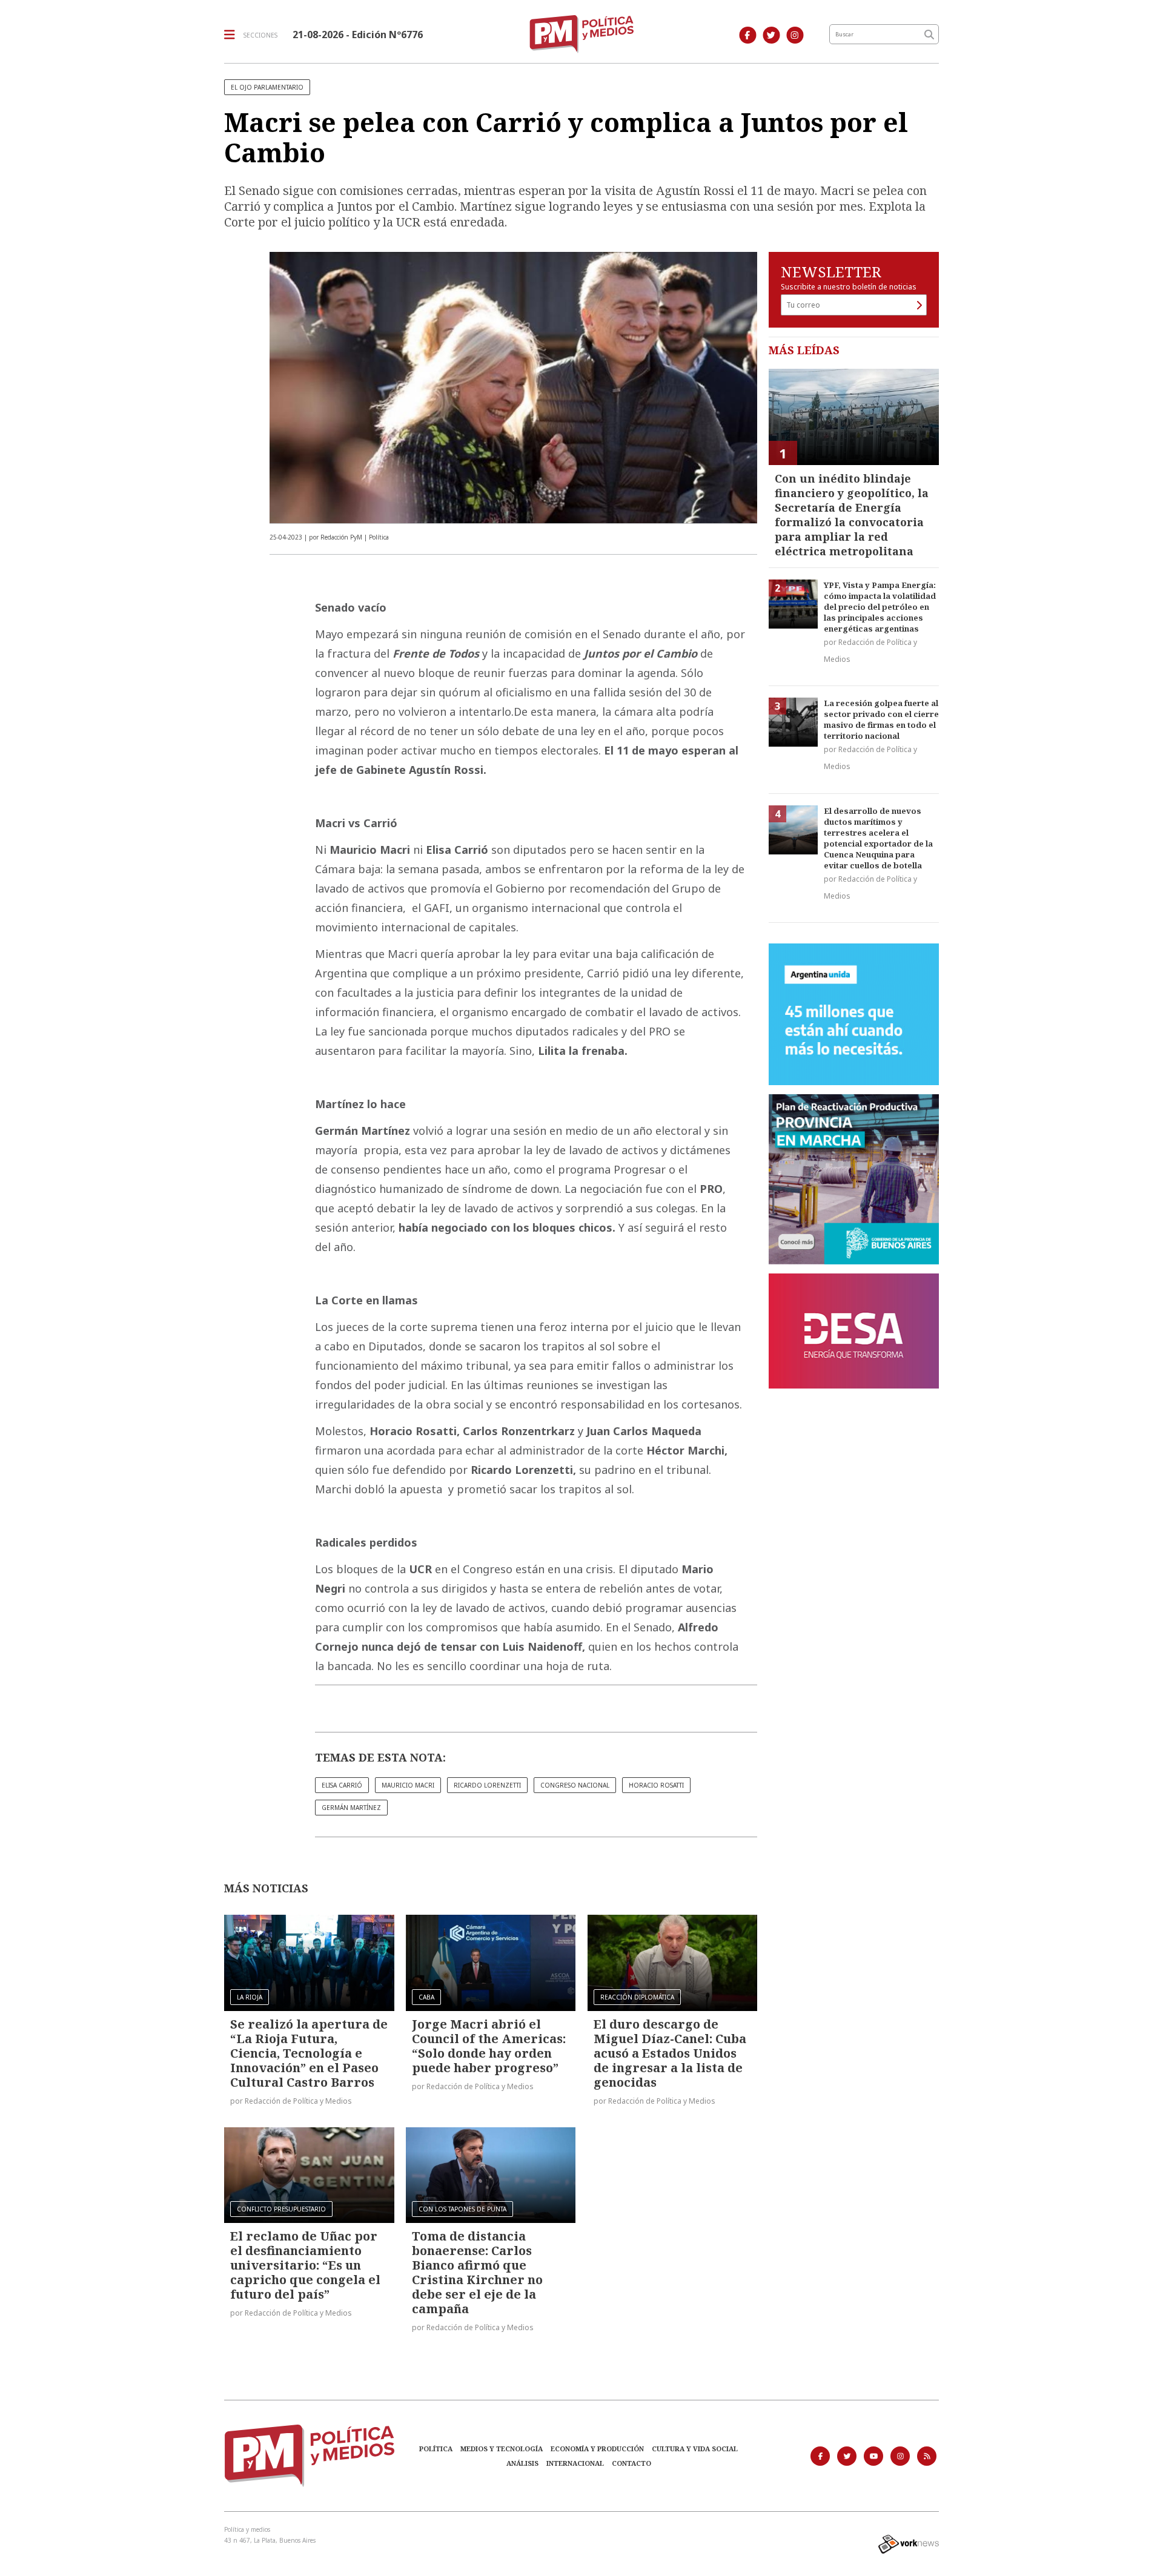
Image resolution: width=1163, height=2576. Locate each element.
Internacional (575, 2463)
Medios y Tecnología (502, 2449)
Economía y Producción (597, 2449)
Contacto (631, 2463)
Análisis (522, 2463)
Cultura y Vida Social (695, 2449)
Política (436, 2449)
